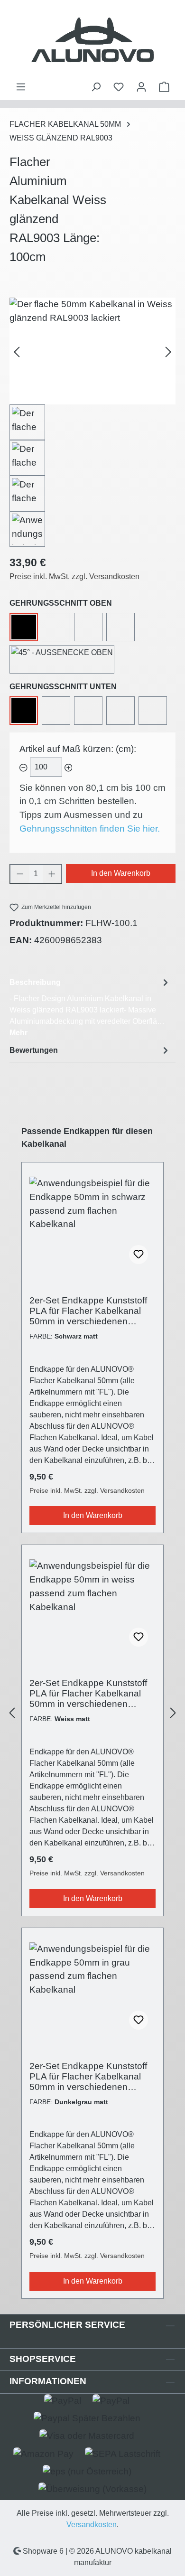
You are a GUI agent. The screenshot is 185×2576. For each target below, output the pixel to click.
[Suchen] (96, 87)
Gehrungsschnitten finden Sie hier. (90, 829)
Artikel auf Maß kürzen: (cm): (78, 749)
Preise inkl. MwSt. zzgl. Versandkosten (74, 576)
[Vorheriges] (17, 351)
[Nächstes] (168, 351)
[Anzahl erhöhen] (52, 874)
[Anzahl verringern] (20, 874)
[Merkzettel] (119, 87)
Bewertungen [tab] (34, 1050)
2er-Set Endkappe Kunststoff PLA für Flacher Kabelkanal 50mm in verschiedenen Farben (88, 1311)
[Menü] (21, 87)
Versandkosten (92, 2524)
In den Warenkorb (121, 873)
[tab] (90, 1007)
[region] (92, 422)
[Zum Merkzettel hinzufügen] (139, 1255)
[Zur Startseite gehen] (92, 41)
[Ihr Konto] (141, 87)
